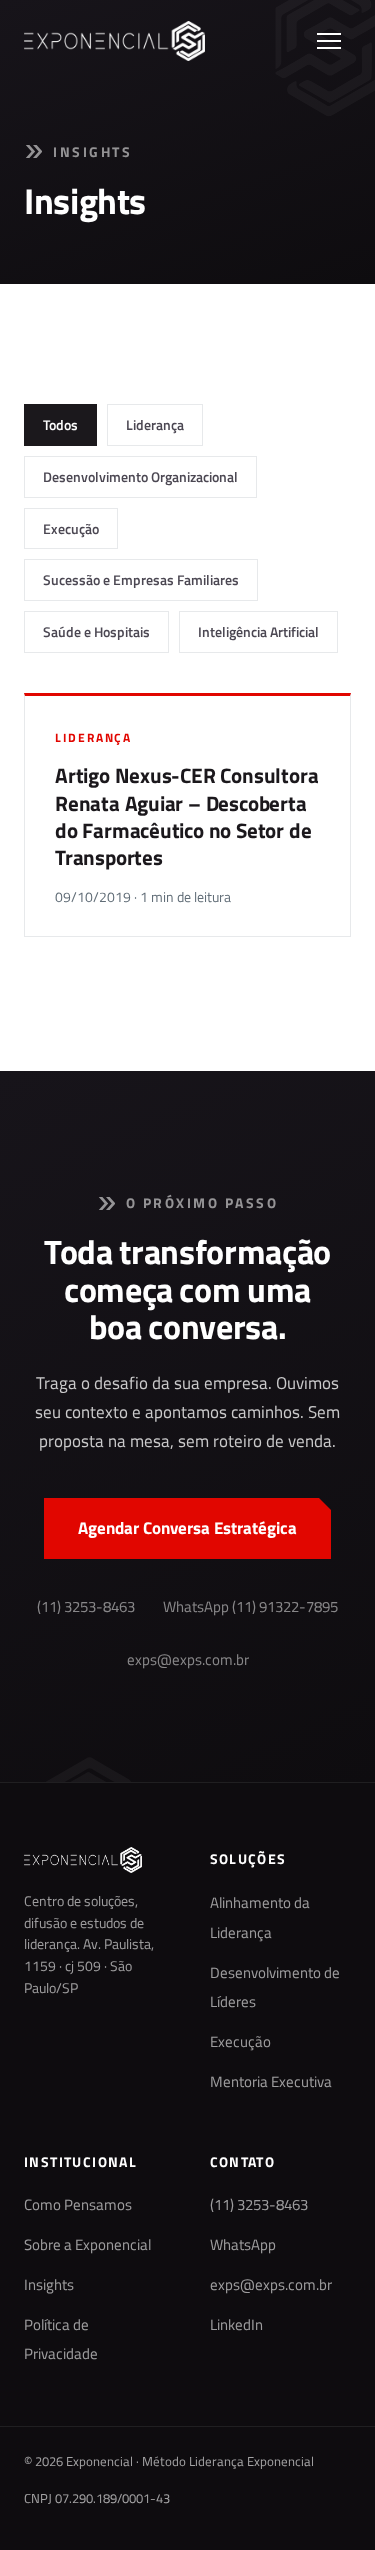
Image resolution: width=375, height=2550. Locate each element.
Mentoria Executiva (271, 2082)
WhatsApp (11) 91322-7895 (250, 1607)
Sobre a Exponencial (87, 2245)
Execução (71, 528)
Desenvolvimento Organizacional (140, 476)
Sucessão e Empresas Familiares (141, 579)
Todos (60, 424)
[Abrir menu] (329, 41)
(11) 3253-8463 (86, 1607)
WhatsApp (243, 2245)
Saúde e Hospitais (96, 631)
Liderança (155, 424)
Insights (49, 2285)
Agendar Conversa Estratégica (187, 1528)
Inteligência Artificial (258, 631)
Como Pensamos (78, 2205)
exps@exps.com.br (188, 1660)
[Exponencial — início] (114, 41)
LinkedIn (236, 2325)
